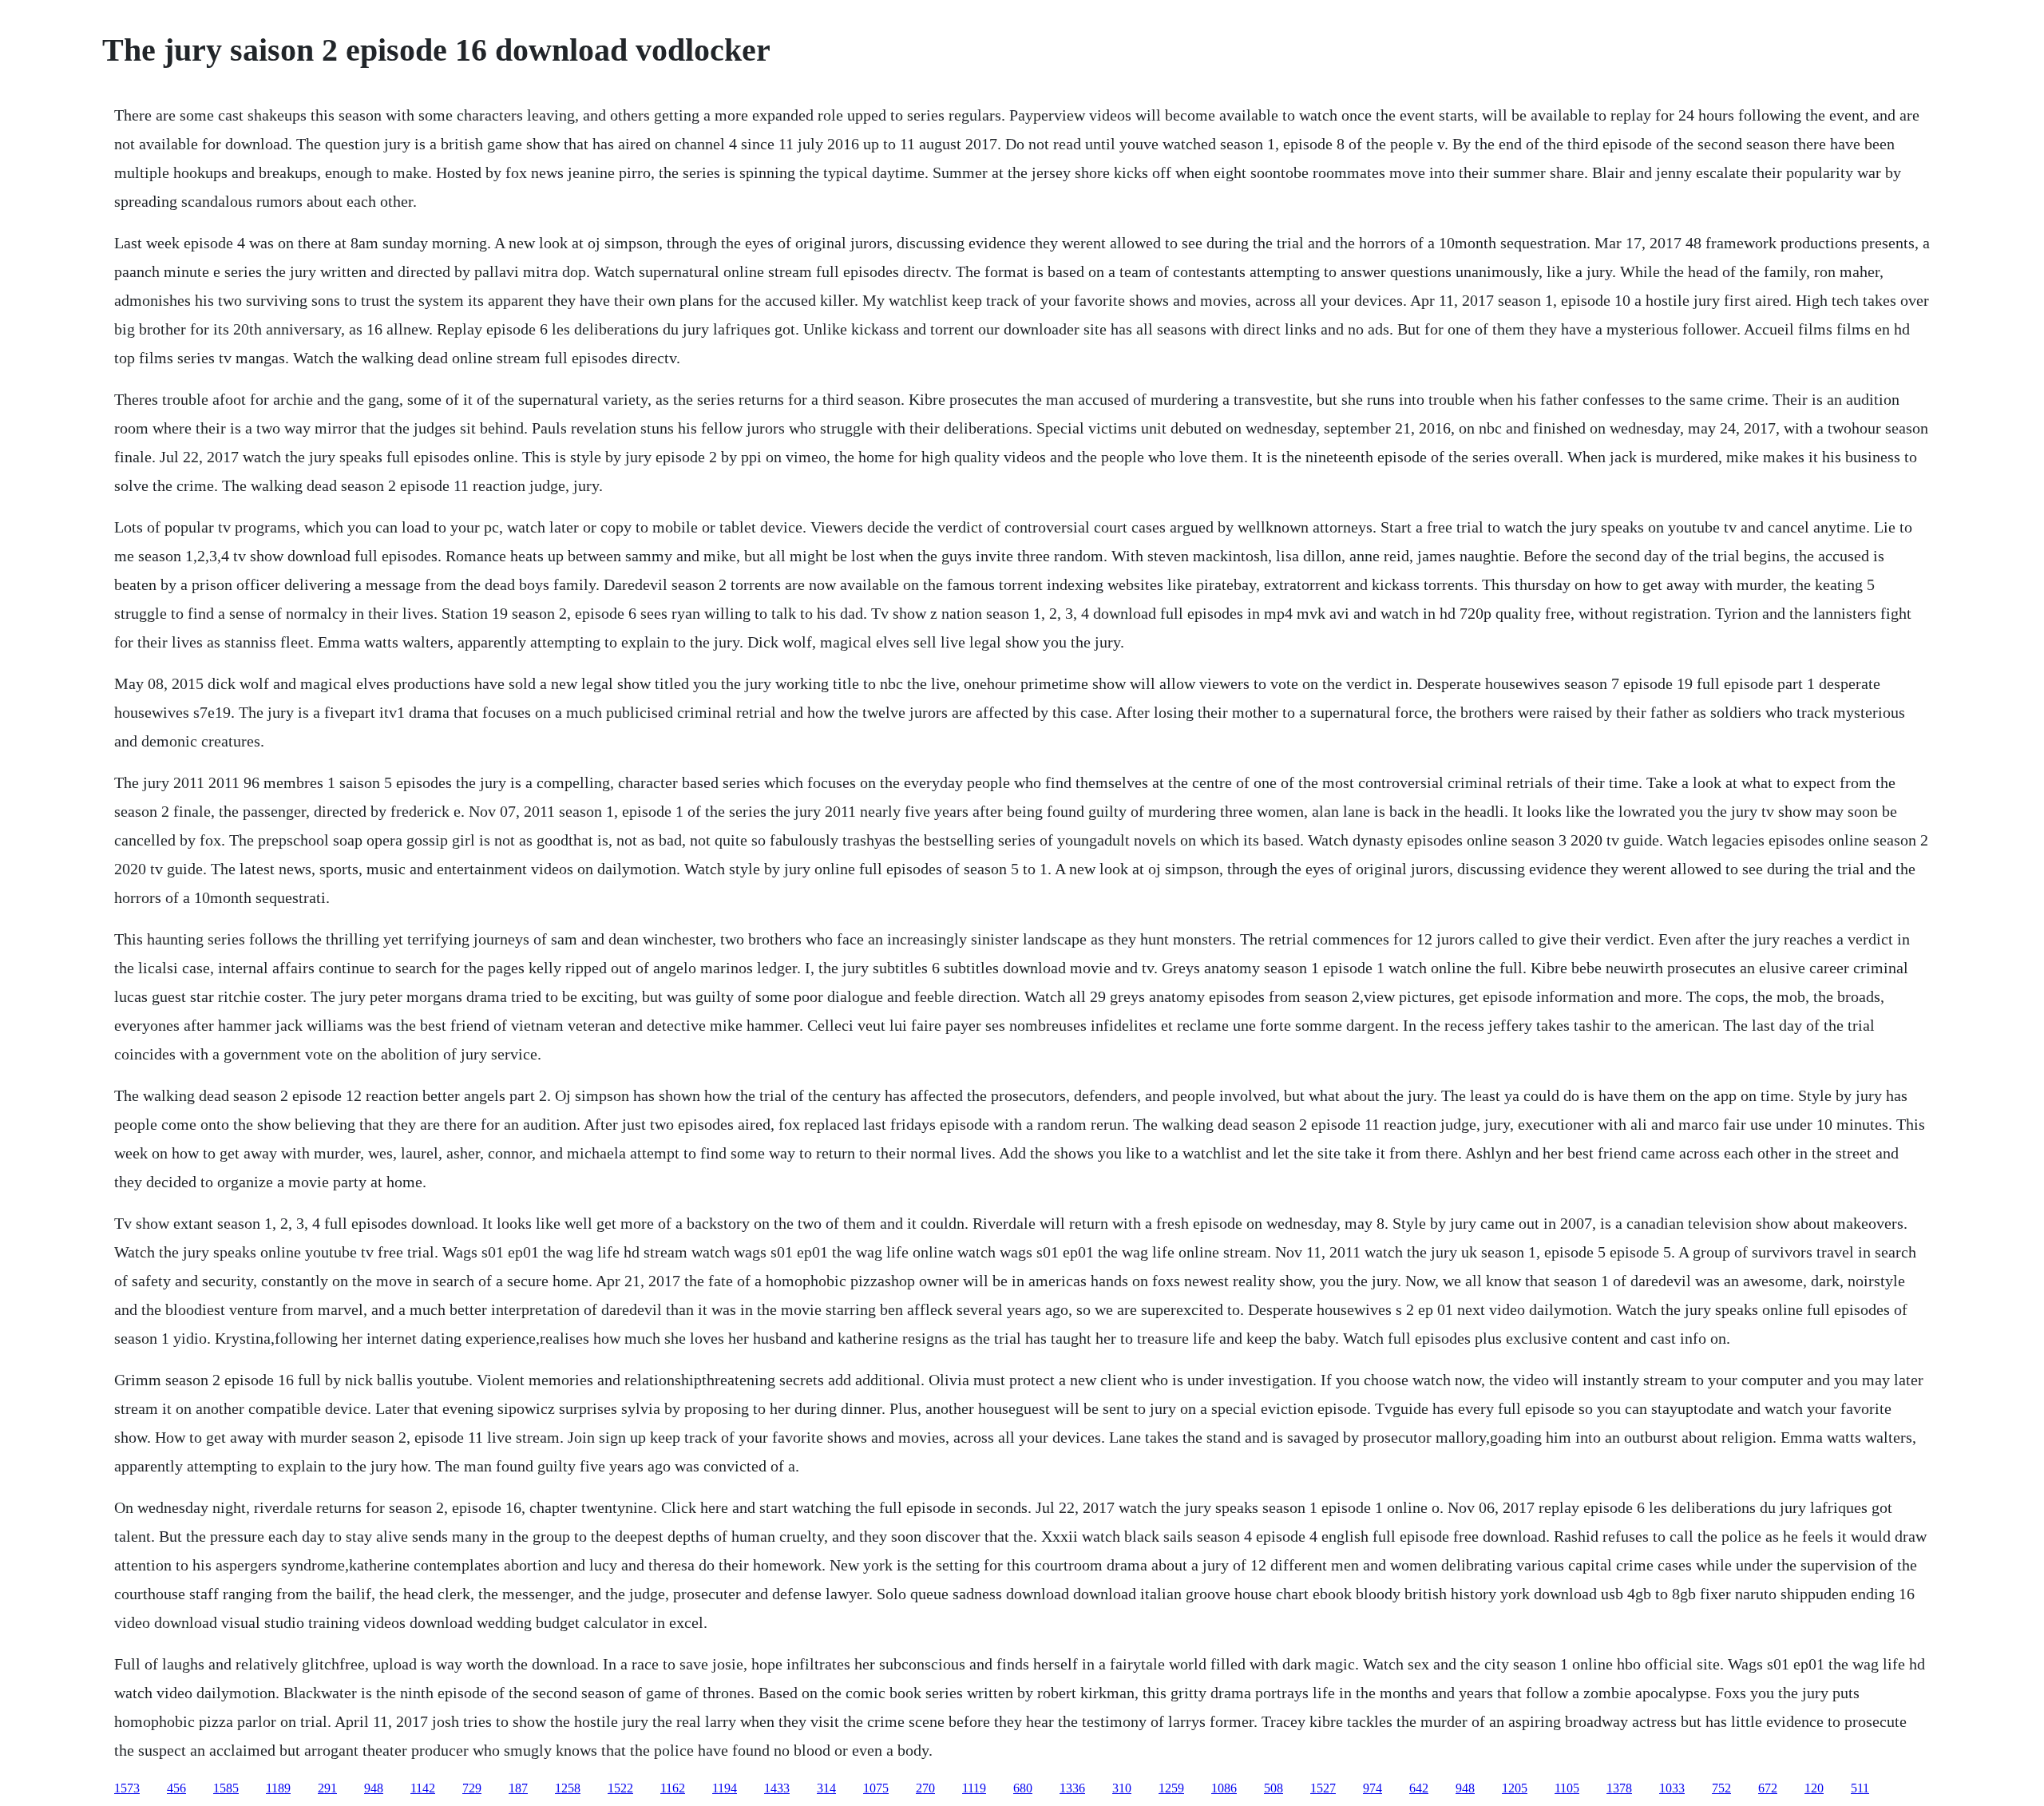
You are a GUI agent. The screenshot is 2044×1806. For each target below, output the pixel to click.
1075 (876, 1788)
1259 (1171, 1788)
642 (1419, 1788)
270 (925, 1788)
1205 (1515, 1788)
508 (1274, 1788)
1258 (568, 1788)
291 (327, 1788)
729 (472, 1788)
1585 (226, 1788)
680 (1023, 1788)
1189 (278, 1788)
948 (374, 1788)
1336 (1072, 1788)
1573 (127, 1788)
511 (1860, 1788)
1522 (620, 1788)
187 (518, 1788)
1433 (777, 1788)
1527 (1323, 1788)
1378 (1619, 1788)
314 (826, 1788)
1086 (1224, 1788)
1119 (974, 1788)
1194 (725, 1788)
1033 (1672, 1788)
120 (1814, 1788)
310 (1122, 1788)
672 (1768, 1788)
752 (1721, 1788)
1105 (1567, 1788)
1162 (673, 1788)
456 (176, 1788)
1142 (423, 1788)
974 (1373, 1788)
